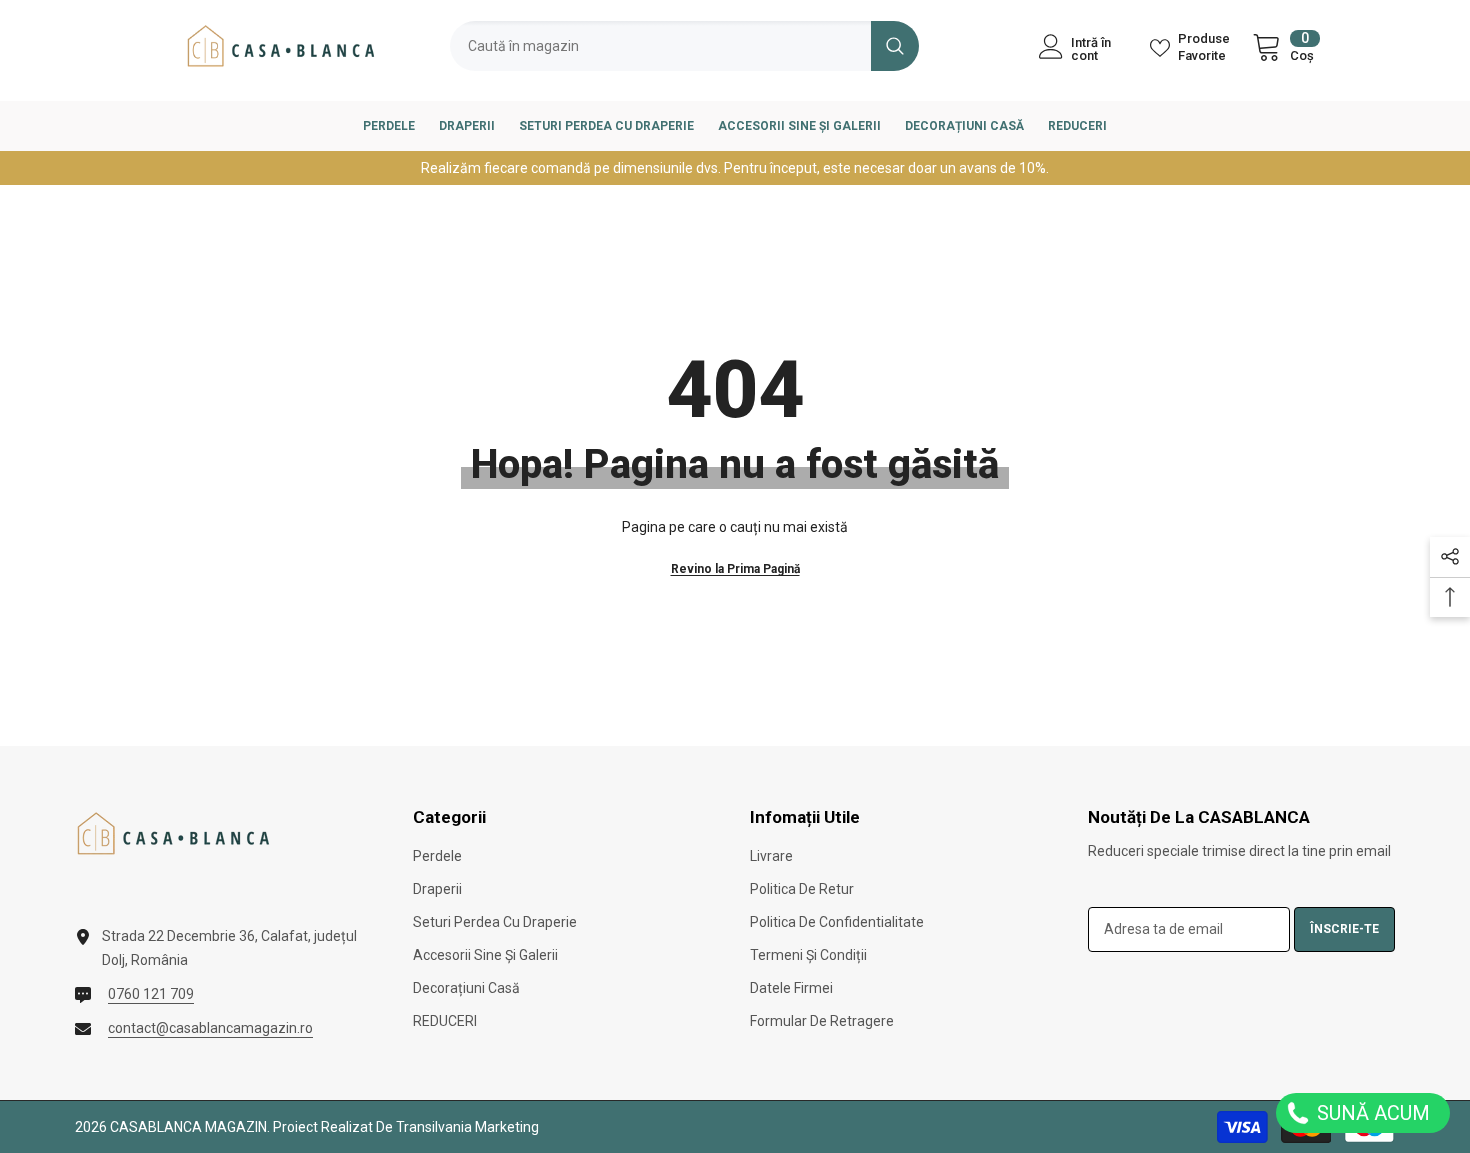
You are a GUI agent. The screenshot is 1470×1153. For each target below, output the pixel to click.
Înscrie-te (1344, 929)
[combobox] (660, 46)
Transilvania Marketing (467, 1127)
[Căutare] (684, 46)
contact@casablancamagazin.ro (210, 1028)
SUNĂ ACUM (1371, 1113)
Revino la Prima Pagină (735, 569)
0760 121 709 (151, 994)
